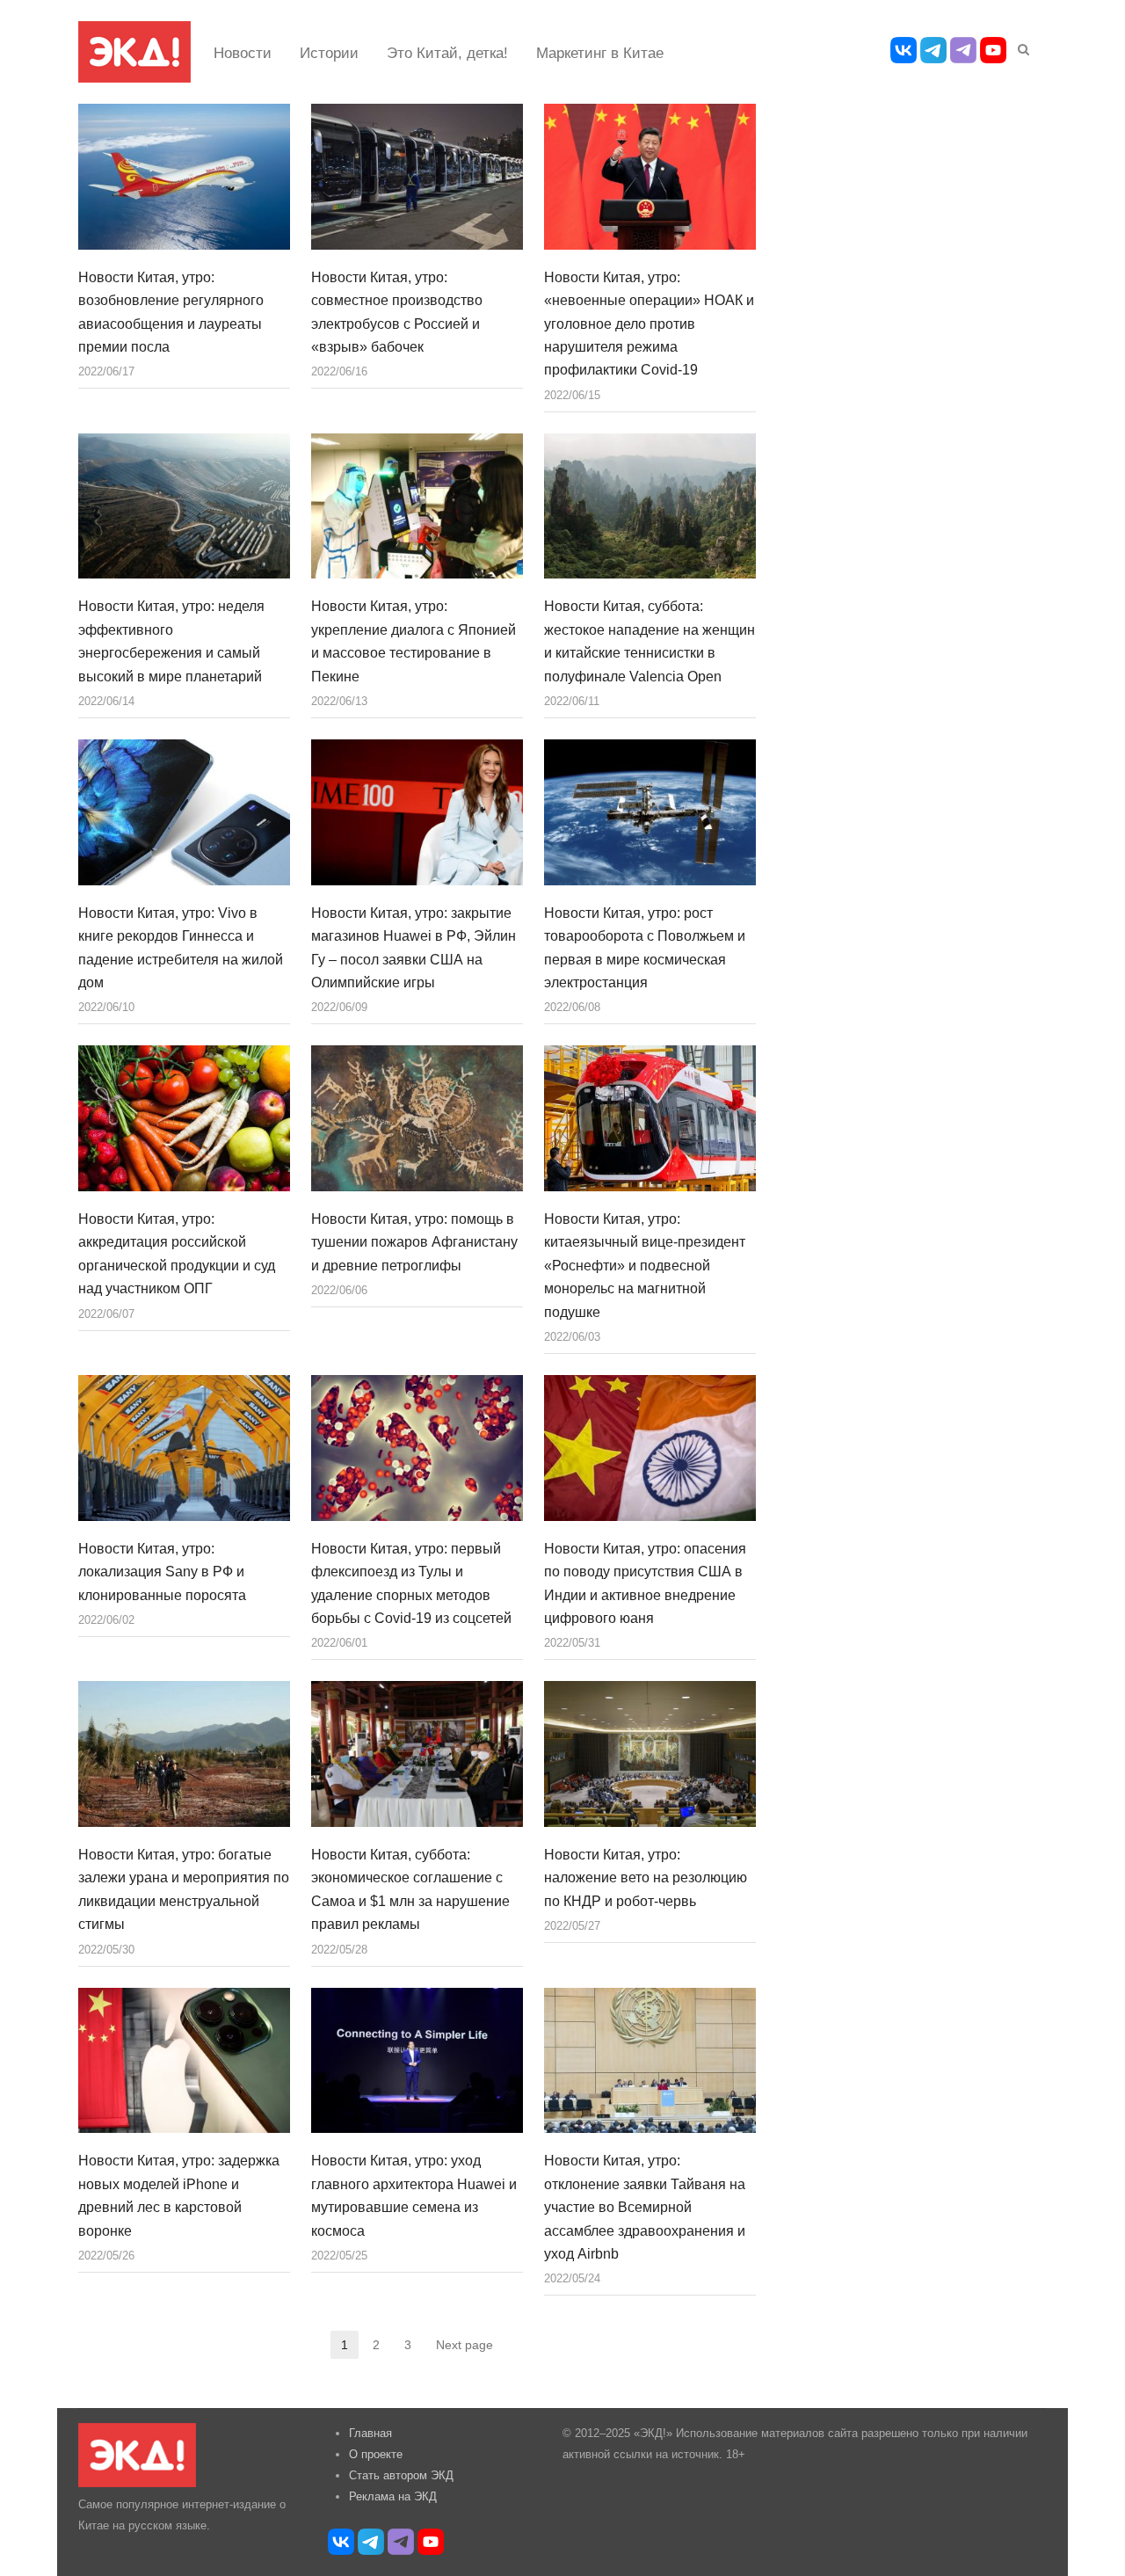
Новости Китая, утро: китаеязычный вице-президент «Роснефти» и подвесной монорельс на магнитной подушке (645, 1266)
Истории (329, 53)
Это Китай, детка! (447, 53)
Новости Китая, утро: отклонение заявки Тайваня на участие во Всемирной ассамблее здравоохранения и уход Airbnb (645, 2207)
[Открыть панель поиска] (1020, 47)
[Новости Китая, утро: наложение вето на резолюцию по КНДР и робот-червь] (650, 1754)
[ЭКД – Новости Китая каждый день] (134, 52)
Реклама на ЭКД (393, 2496)
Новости (243, 53)
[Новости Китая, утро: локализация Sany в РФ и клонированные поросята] (184, 1448)
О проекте (376, 2454)
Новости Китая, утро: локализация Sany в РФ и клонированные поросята (162, 1572)
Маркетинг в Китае (600, 53)
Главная (370, 2433)
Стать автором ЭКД (401, 2475)
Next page (465, 2345)
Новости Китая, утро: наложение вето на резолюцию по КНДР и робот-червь (646, 1878)
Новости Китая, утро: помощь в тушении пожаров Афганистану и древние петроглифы (414, 1242)
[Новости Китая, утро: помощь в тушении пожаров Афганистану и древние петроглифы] (417, 1118)
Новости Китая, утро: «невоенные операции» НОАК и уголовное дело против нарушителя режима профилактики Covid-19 (649, 324)
